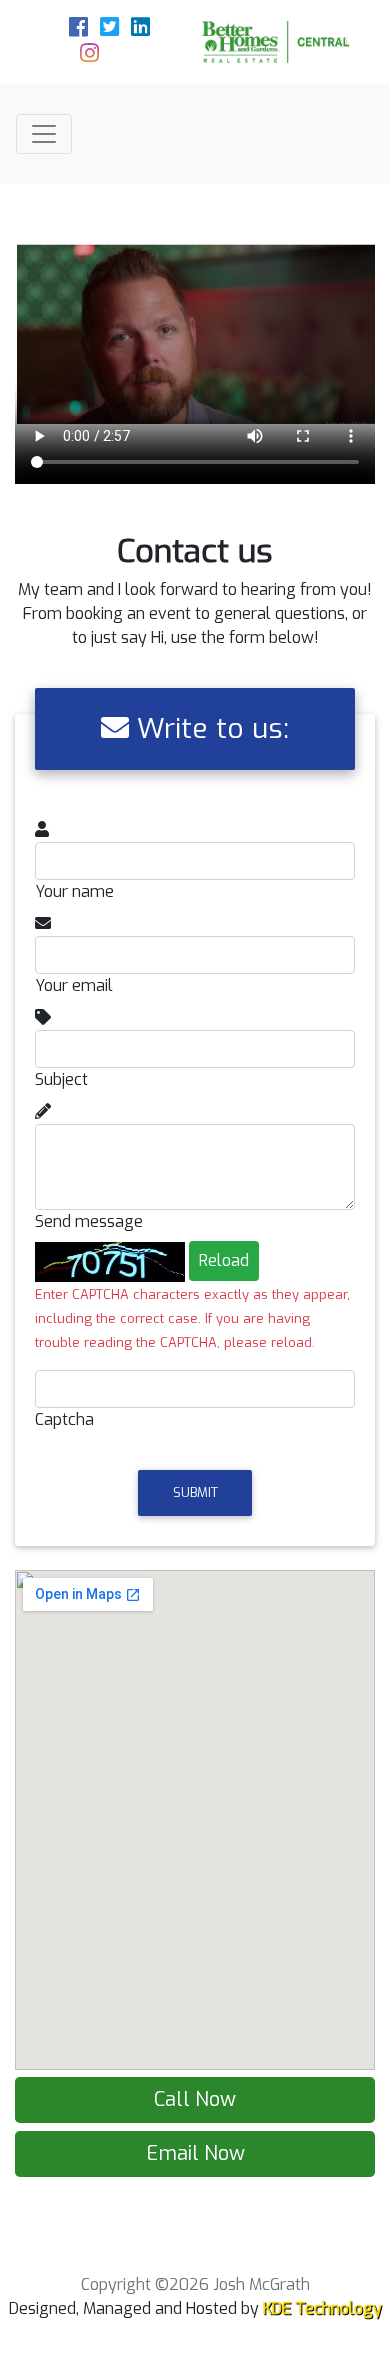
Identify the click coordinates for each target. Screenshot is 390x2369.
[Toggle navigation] (44, 134)
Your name (74, 891)
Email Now (195, 2153)
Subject (61, 1079)
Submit (195, 1492)
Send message (89, 1221)
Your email (74, 985)
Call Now (195, 2099)
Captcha (64, 1419)
